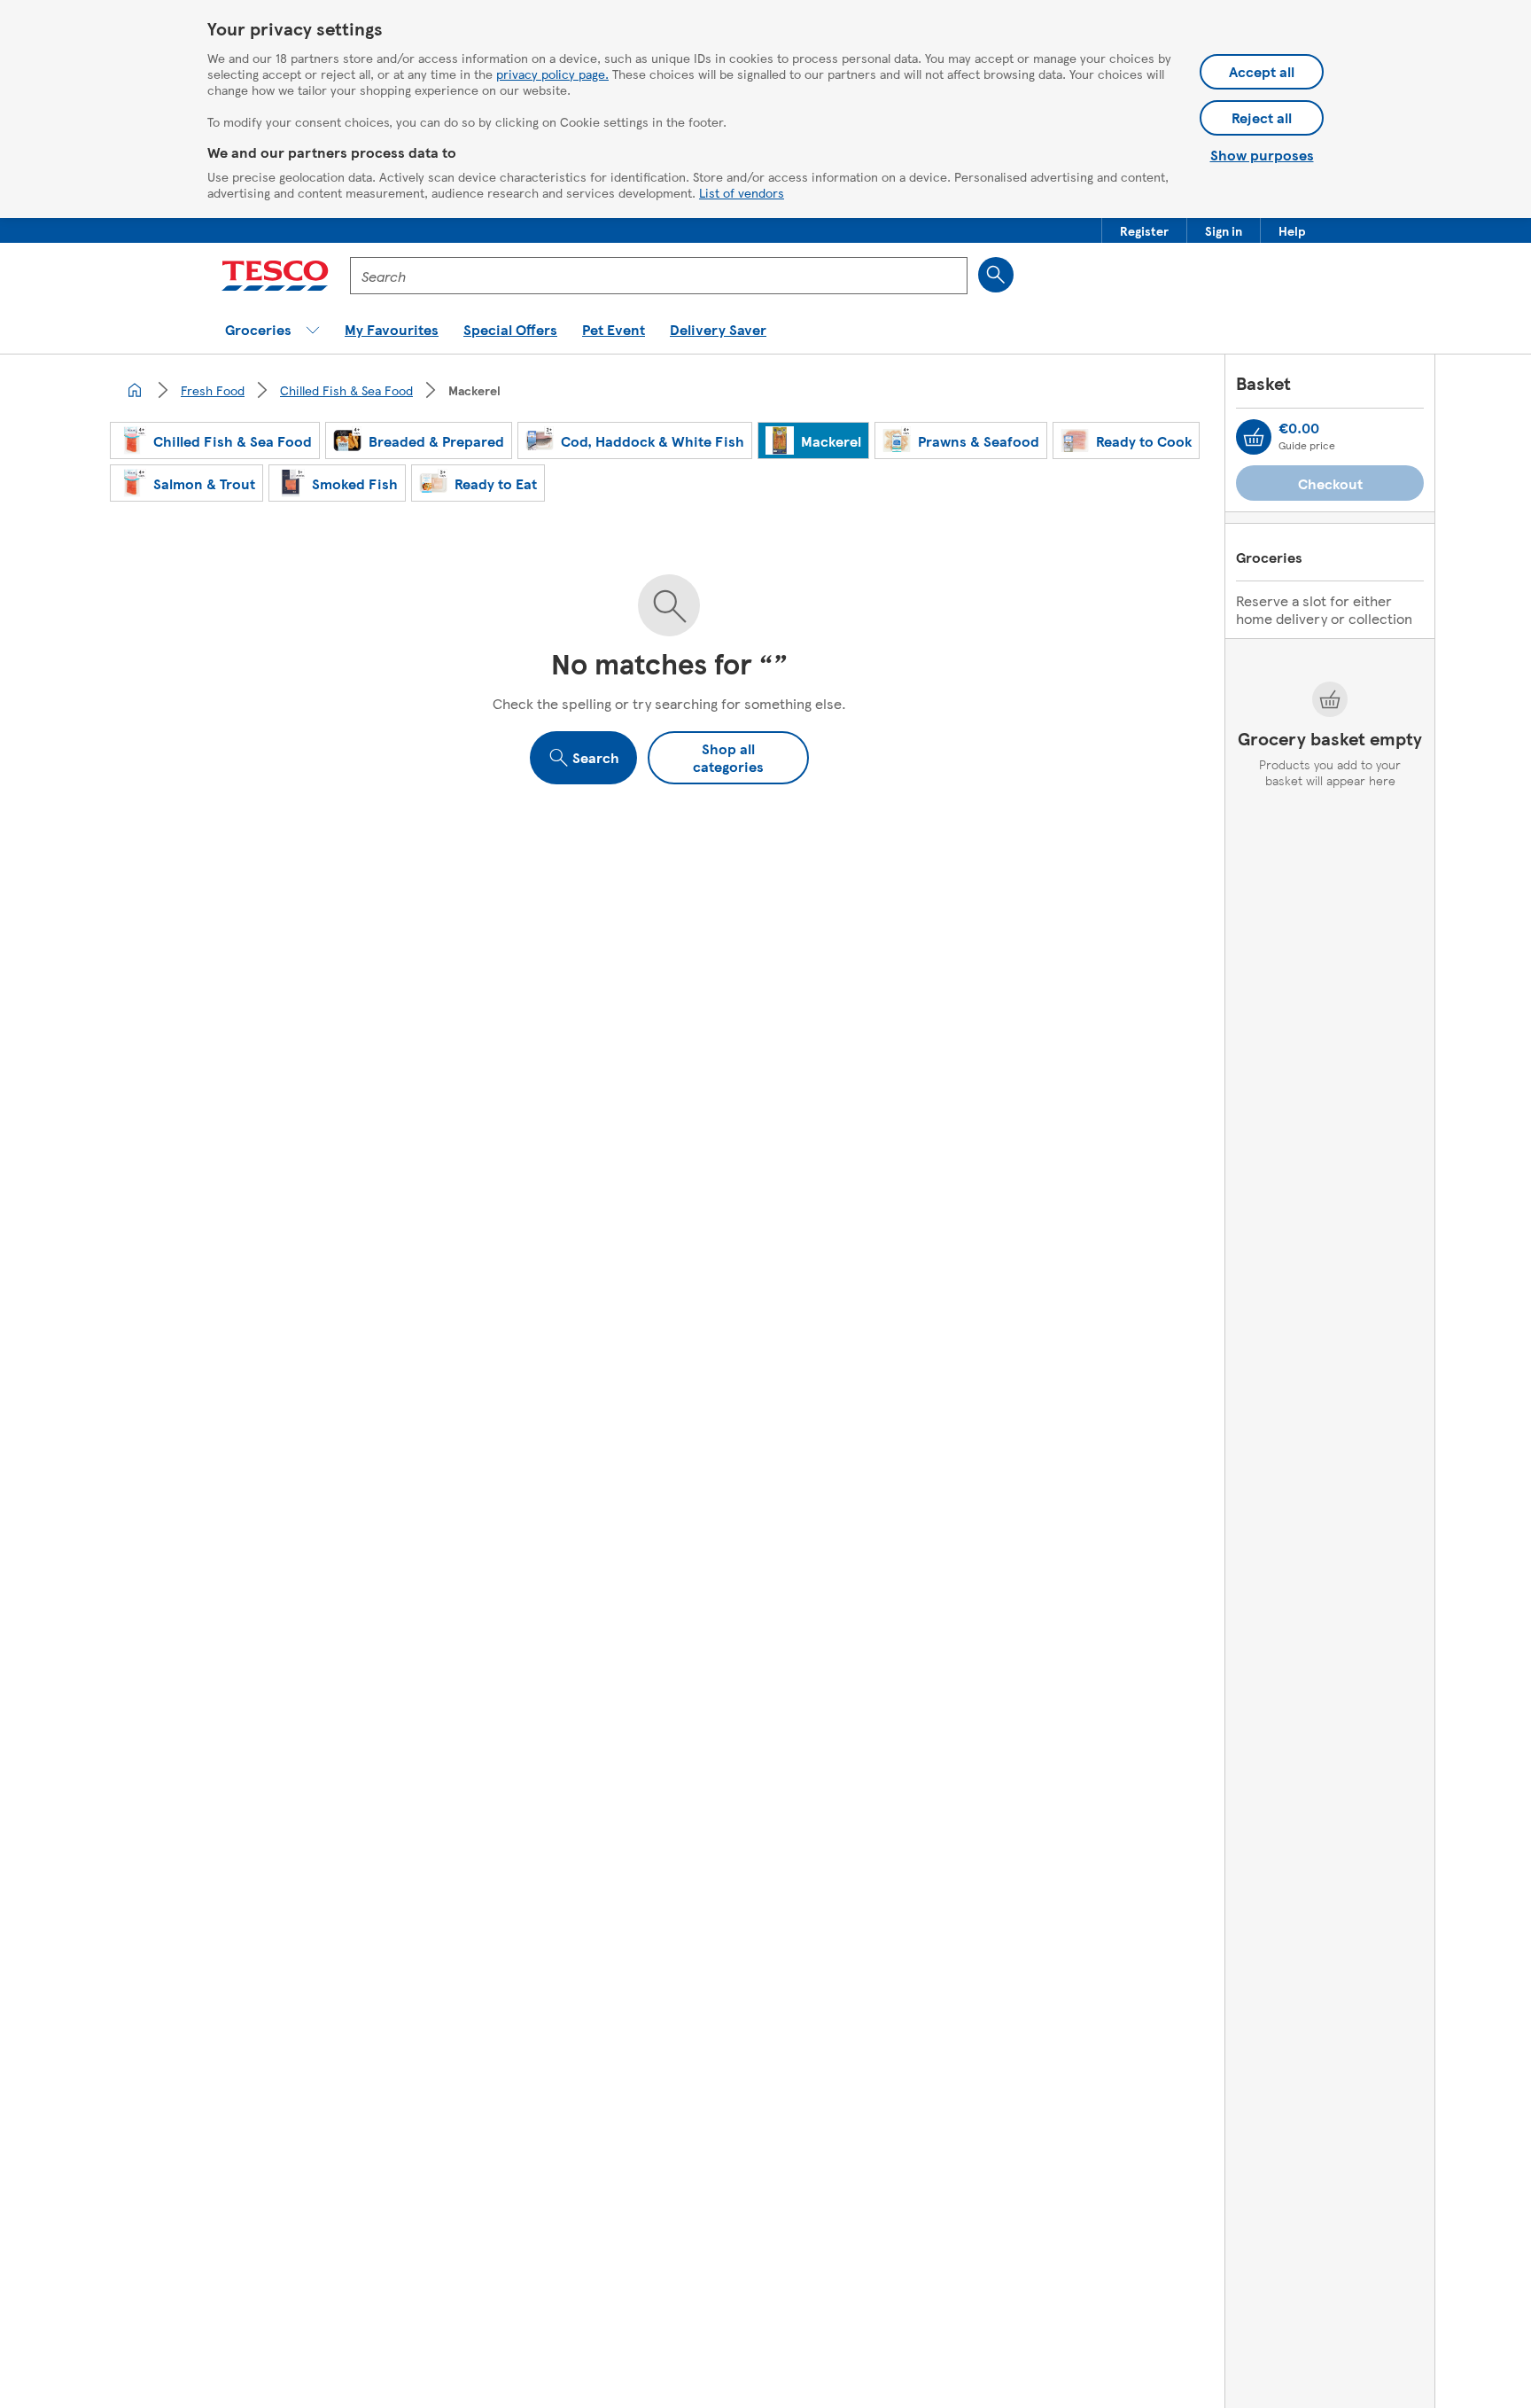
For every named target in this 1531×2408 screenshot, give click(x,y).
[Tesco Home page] (275, 276)
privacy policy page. (552, 74)
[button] (1144, 230)
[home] (135, 390)
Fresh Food (213, 390)
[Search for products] (996, 275)
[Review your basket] (1254, 437)
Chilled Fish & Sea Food (346, 390)
